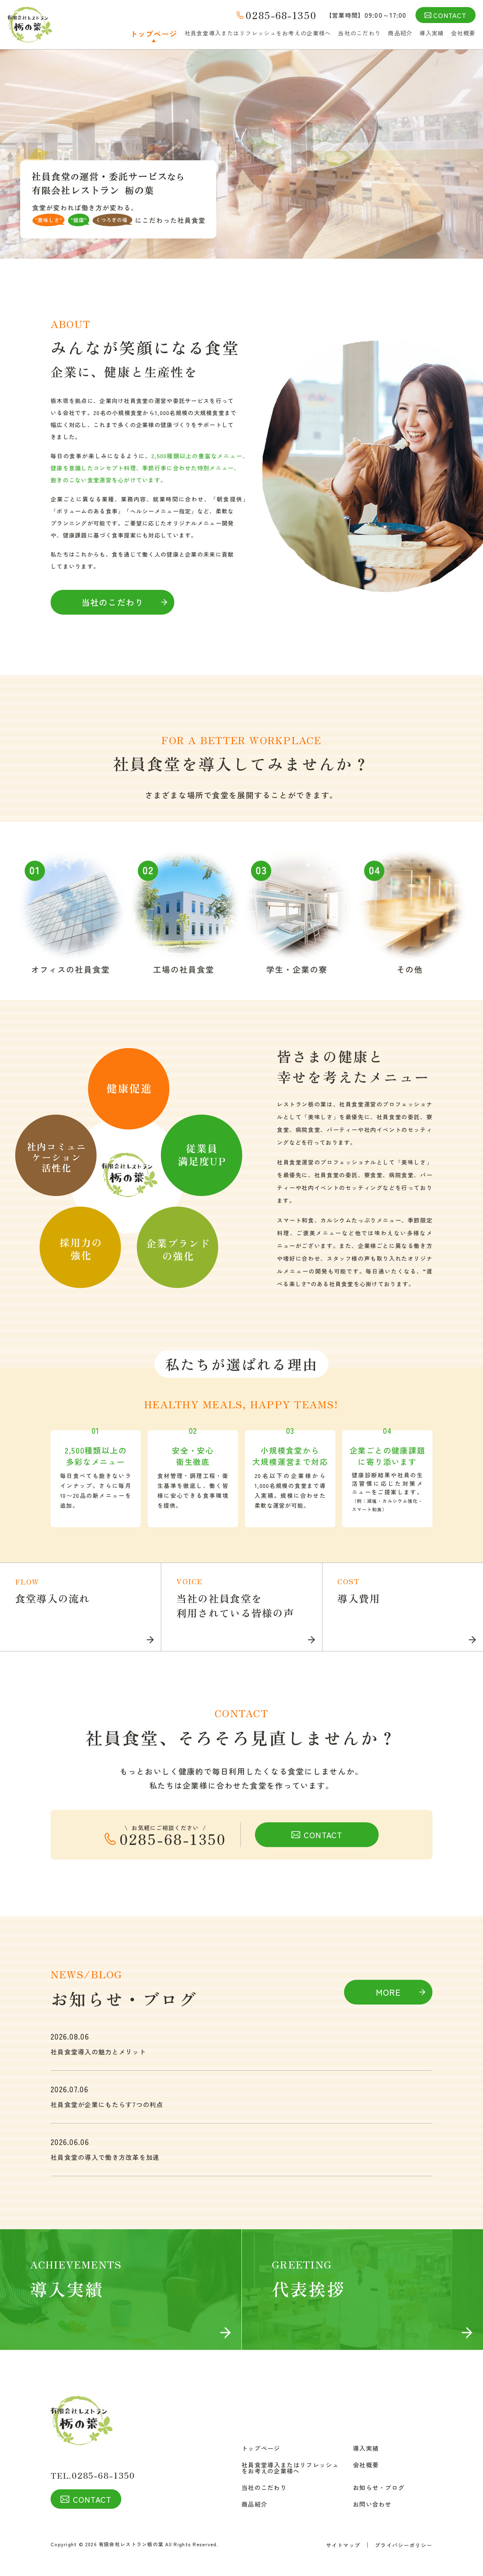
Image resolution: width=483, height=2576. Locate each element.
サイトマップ (343, 2545)
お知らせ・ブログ (379, 2487)
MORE (388, 1992)
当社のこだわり (359, 33)
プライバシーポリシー (404, 2545)
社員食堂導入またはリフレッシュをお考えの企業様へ (258, 33)
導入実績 (432, 33)
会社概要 (463, 33)
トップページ (154, 34)
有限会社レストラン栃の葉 (131, 2544)
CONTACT (450, 15)
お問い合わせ (372, 2504)
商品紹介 (400, 33)
